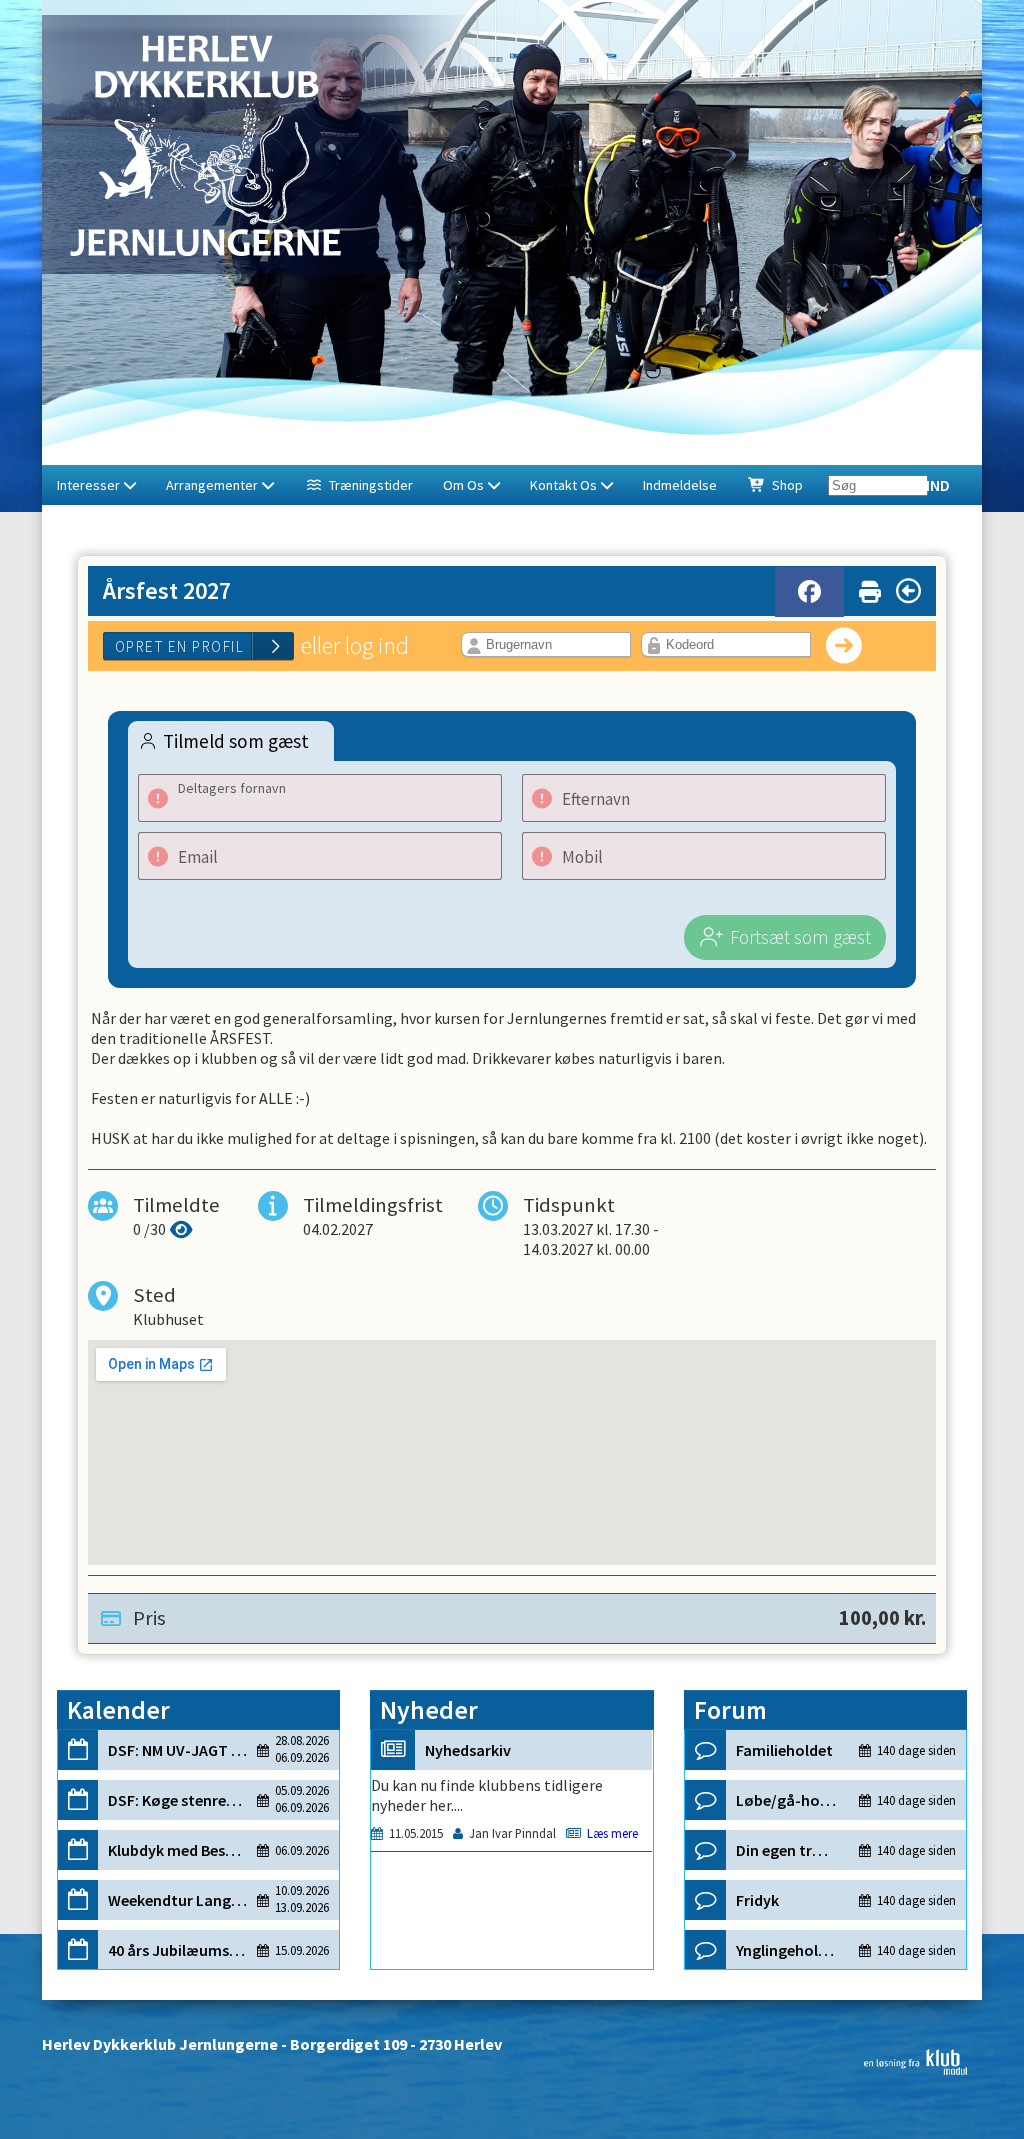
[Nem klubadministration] (915, 2069)
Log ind (922, 485)
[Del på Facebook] (809, 592)
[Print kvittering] (870, 587)
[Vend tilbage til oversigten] (908, 591)
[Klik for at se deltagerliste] (181, 1229)
